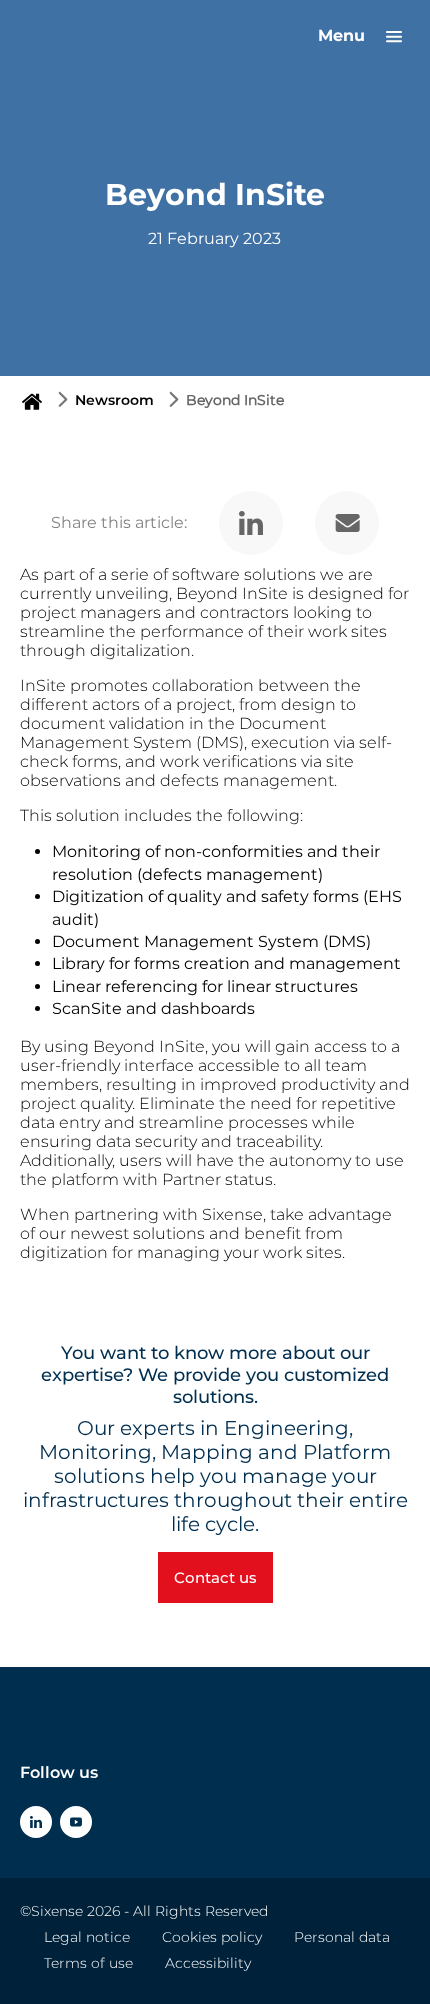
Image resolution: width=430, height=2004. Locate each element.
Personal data (342, 1937)
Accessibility (208, 1963)
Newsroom (114, 400)
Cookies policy (212, 1937)
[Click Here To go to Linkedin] (36, 1822)
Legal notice (87, 1937)
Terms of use (88, 1963)
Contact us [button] (215, 1577)
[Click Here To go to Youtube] (76, 1822)
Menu (344, 35)
